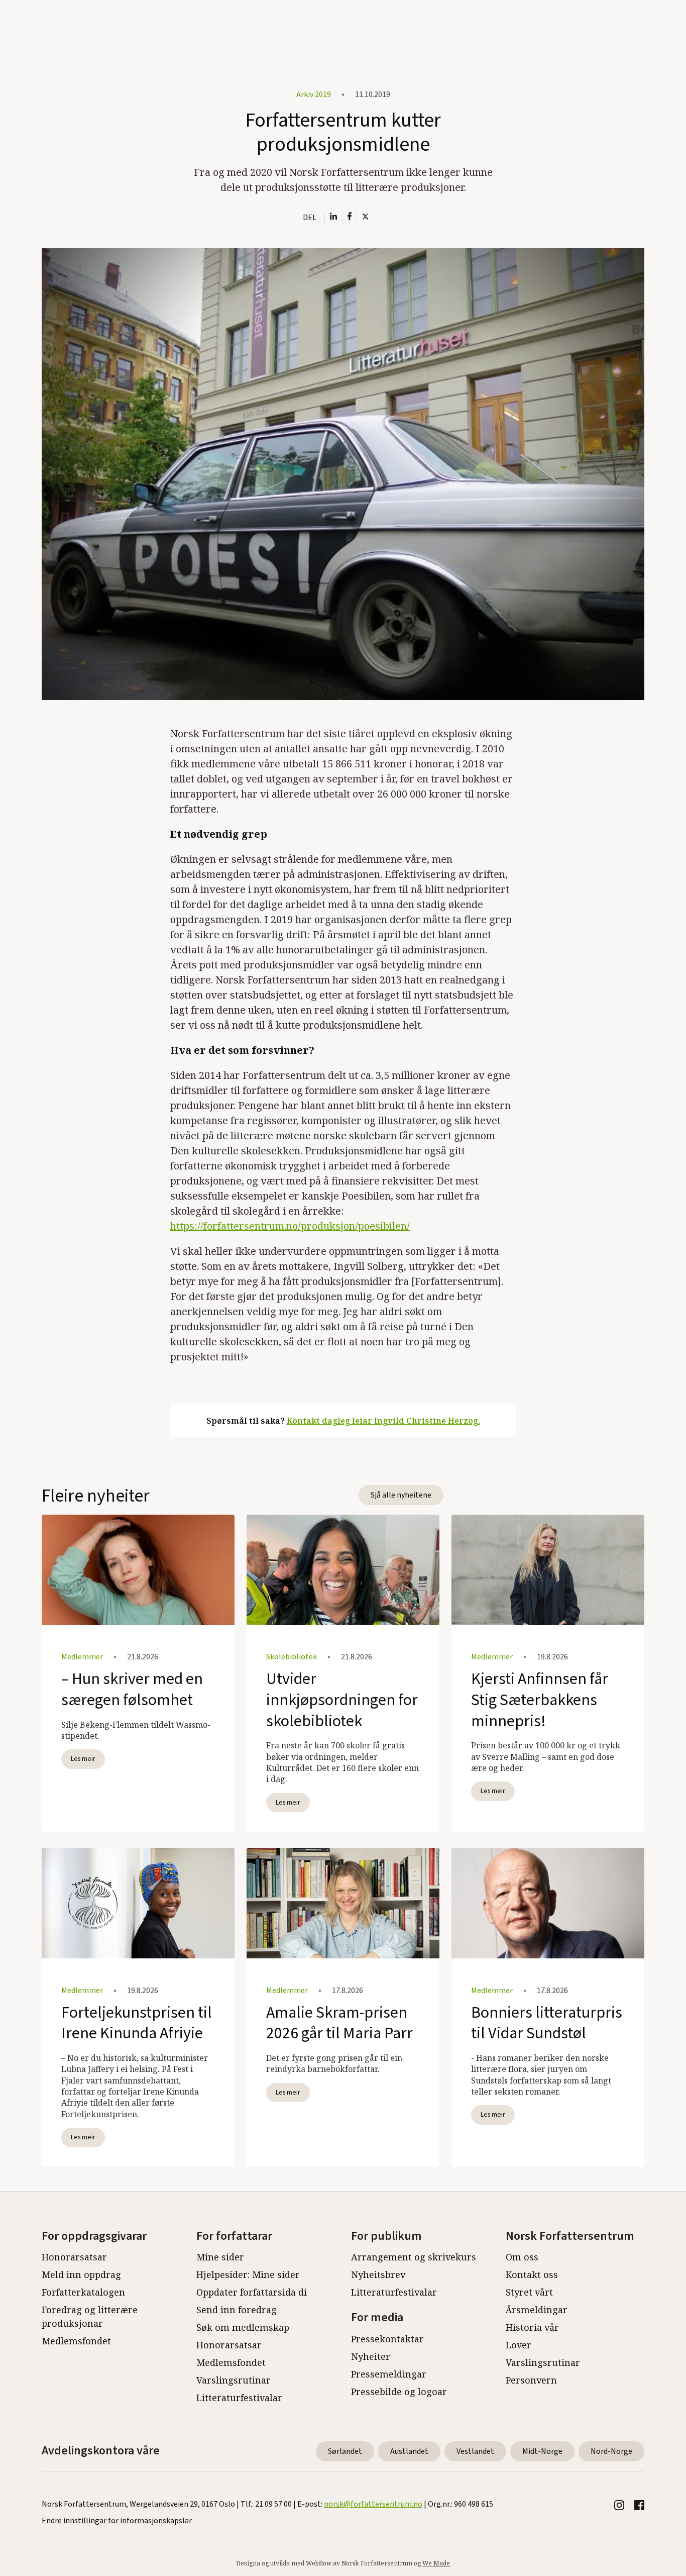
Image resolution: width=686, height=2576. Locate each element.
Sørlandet (345, 2451)
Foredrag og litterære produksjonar (90, 2316)
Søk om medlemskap (243, 2327)
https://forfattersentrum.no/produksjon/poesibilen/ (290, 1226)
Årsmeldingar (537, 2310)
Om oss (522, 2257)
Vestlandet (475, 2451)
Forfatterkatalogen (83, 2292)
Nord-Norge (611, 2451)
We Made (436, 2563)
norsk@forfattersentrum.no (373, 2504)
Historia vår (532, 2327)
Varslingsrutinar (234, 2380)
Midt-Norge (542, 2451)
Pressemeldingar (389, 2374)
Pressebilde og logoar (399, 2392)
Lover (519, 2345)
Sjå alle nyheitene (401, 1495)
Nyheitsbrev (378, 2274)
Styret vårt (529, 2292)
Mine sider (220, 2257)
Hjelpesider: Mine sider (248, 2274)
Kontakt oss (532, 2274)
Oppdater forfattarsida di (252, 2292)
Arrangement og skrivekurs (414, 2257)
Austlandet (409, 2451)
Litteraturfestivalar (239, 2398)
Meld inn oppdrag (81, 2274)
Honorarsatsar (74, 2257)
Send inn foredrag (237, 2310)
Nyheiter (371, 2356)
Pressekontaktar (387, 2339)
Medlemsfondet (76, 2341)
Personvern (531, 2380)
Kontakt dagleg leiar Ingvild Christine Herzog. (383, 1421)
